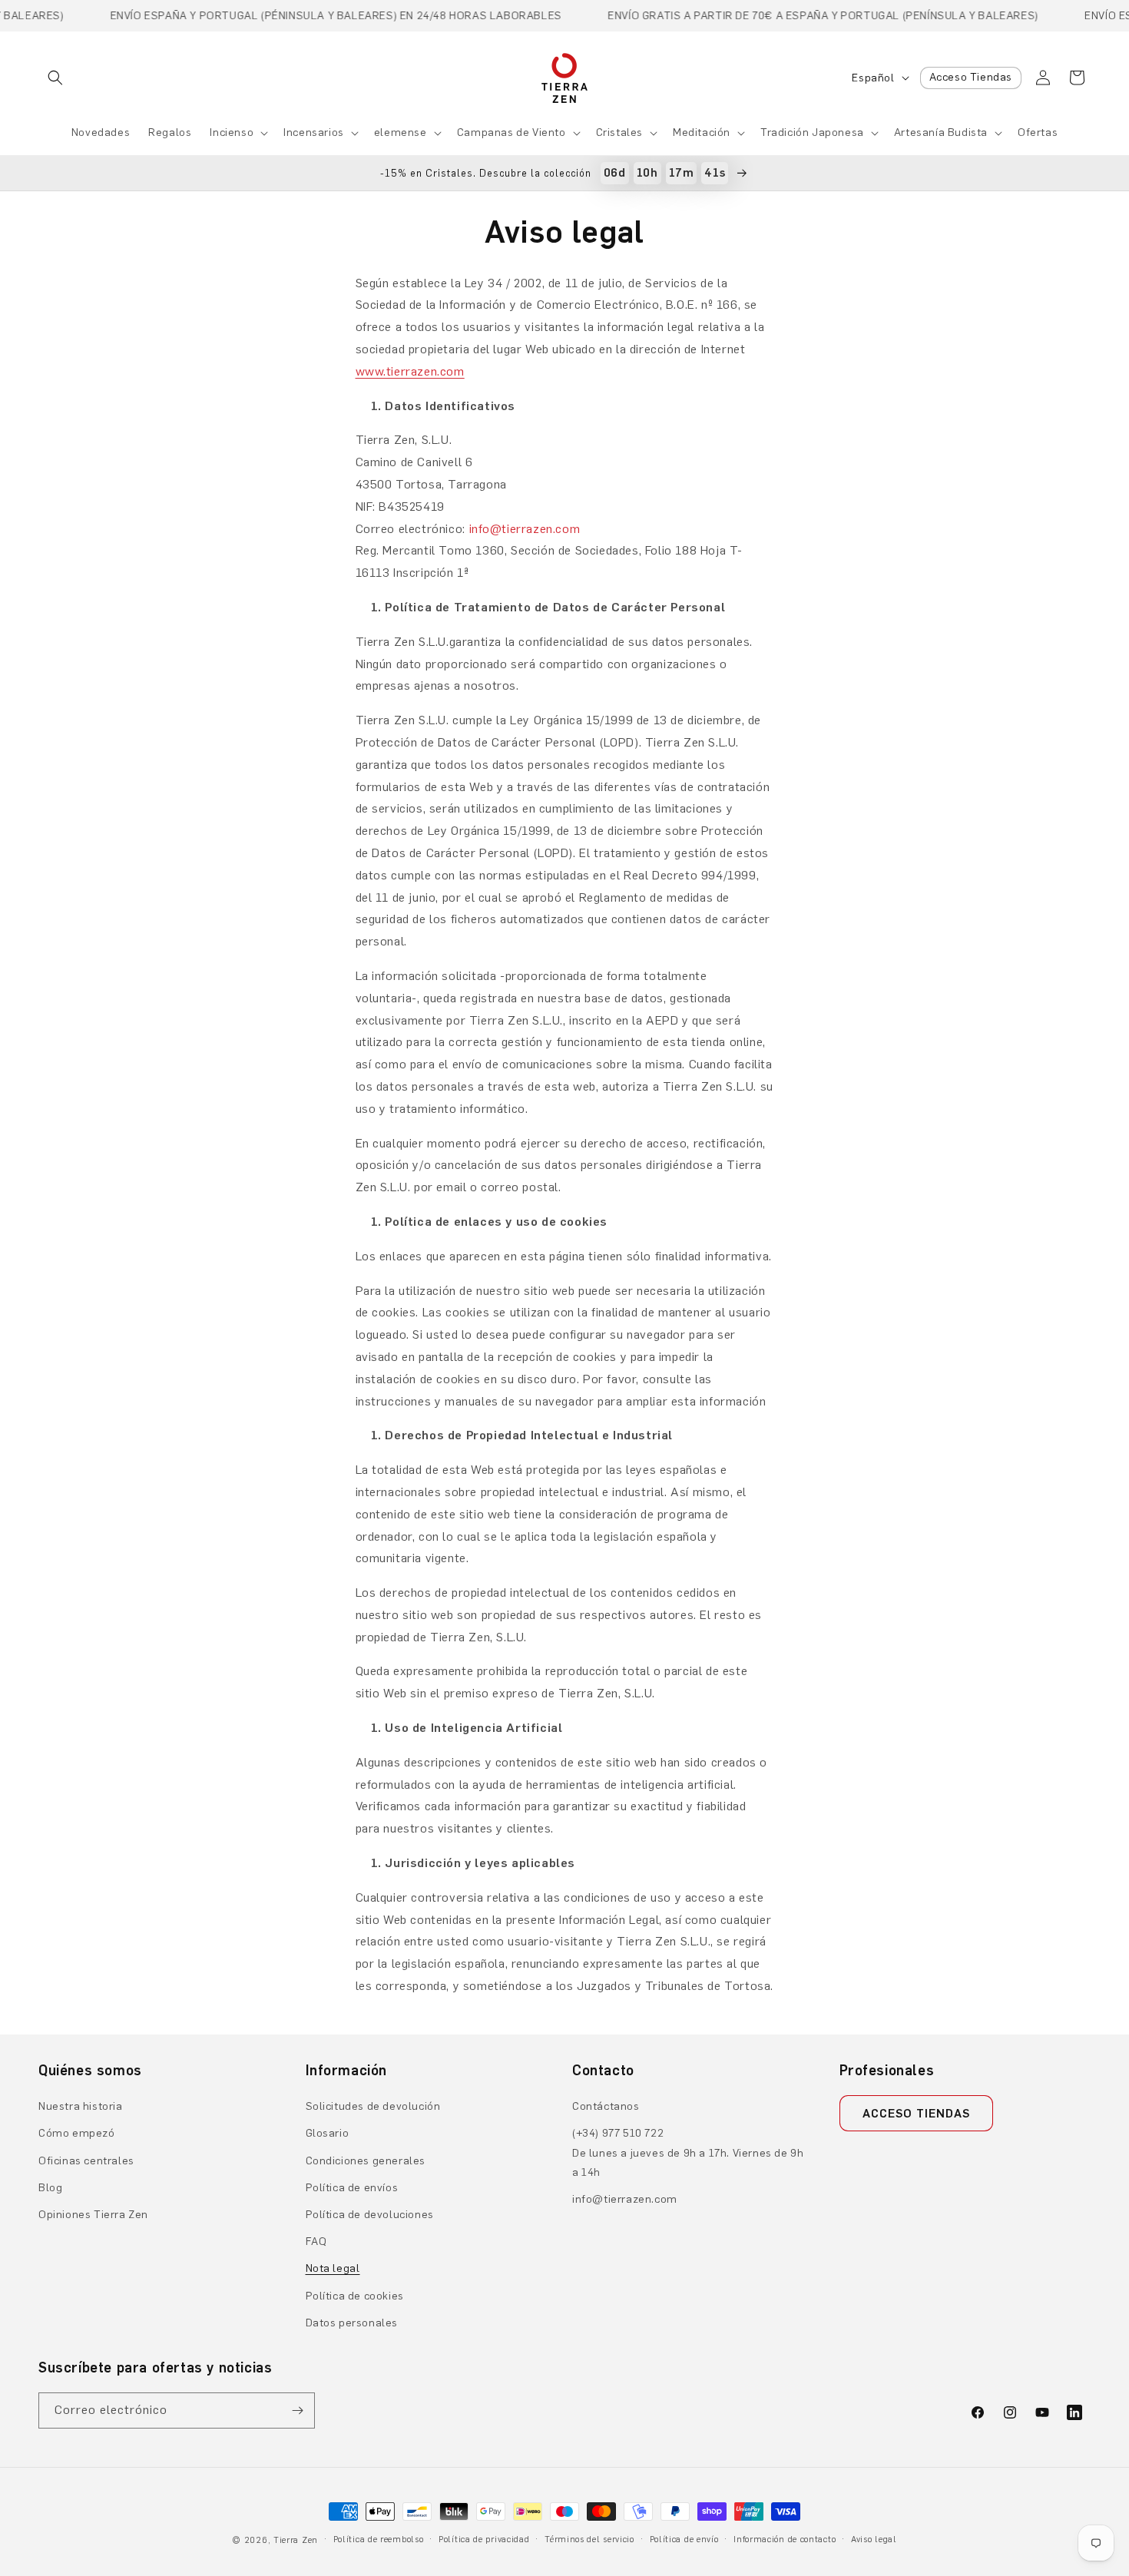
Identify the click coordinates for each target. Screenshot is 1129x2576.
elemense (401, 132)
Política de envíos (352, 2188)
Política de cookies (355, 2296)
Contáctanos (606, 2106)
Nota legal (333, 2268)
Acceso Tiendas (971, 77)
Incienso (232, 132)
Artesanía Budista (941, 132)
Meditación (702, 132)
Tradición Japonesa (812, 132)
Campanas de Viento (512, 132)
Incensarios (314, 132)
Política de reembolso (379, 2540)
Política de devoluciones (370, 2215)
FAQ (316, 2242)
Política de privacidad (484, 2540)
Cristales (619, 132)
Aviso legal (874, 2540)
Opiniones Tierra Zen (93, 2215)
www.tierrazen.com (410, 371)
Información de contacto (785, 2540)
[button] (55, 78)
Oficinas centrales (86, 2161)
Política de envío (684, 2540)
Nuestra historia (81, 2106)
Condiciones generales (366, 2161)
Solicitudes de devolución (373, 2106)
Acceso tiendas (916, 2114)
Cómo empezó (77, 2133)
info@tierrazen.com (625, 2199)
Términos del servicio (589, 2540)
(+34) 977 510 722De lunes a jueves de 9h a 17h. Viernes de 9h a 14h (688, 2152)
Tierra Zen (296, 2540)
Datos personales (352, 2323)
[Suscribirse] (297, 2410)
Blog (50, 2188)
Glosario (328, 2133)
